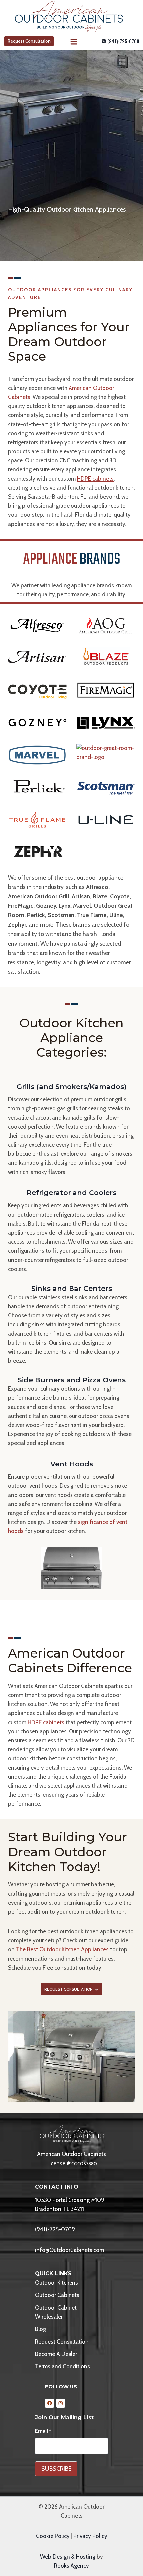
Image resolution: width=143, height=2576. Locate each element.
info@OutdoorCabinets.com (70, 2250)
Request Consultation (29, 41)
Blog (40, 2329)
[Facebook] (49, 2403)
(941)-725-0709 (55, 2229)
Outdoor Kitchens (57, 2283)
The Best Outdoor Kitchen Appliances (62, 1949)
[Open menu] (73, 42)
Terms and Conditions (63, 2366)
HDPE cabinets (95, 479)
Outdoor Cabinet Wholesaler (56, 2312)
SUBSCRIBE (56, 2469)
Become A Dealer (56, 2354)
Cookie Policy (53, 2536)
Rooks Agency (71, 2566)
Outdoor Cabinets (57, 2295)
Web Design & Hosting (68, 2557)
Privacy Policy (90, 2536)
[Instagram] (61, 2403)
